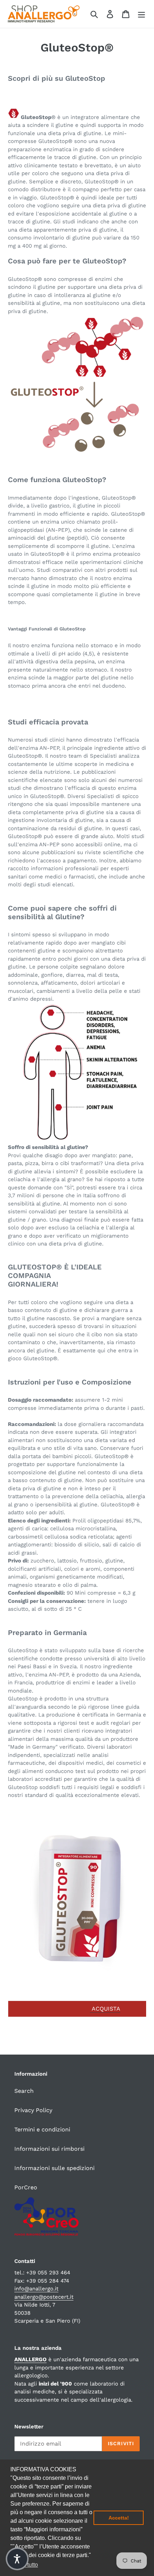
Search (24, 2091)
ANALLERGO (30, 2359)
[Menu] (141, 14)
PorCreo (26, 2187)
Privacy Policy (33, 2110)
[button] (17, 2559)
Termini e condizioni (42, 2129)
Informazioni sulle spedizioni (54, 2168)
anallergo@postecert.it (44, 2297)
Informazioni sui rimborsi (49, 2149)
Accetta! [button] (119, 2518)
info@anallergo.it (36, 2289)
